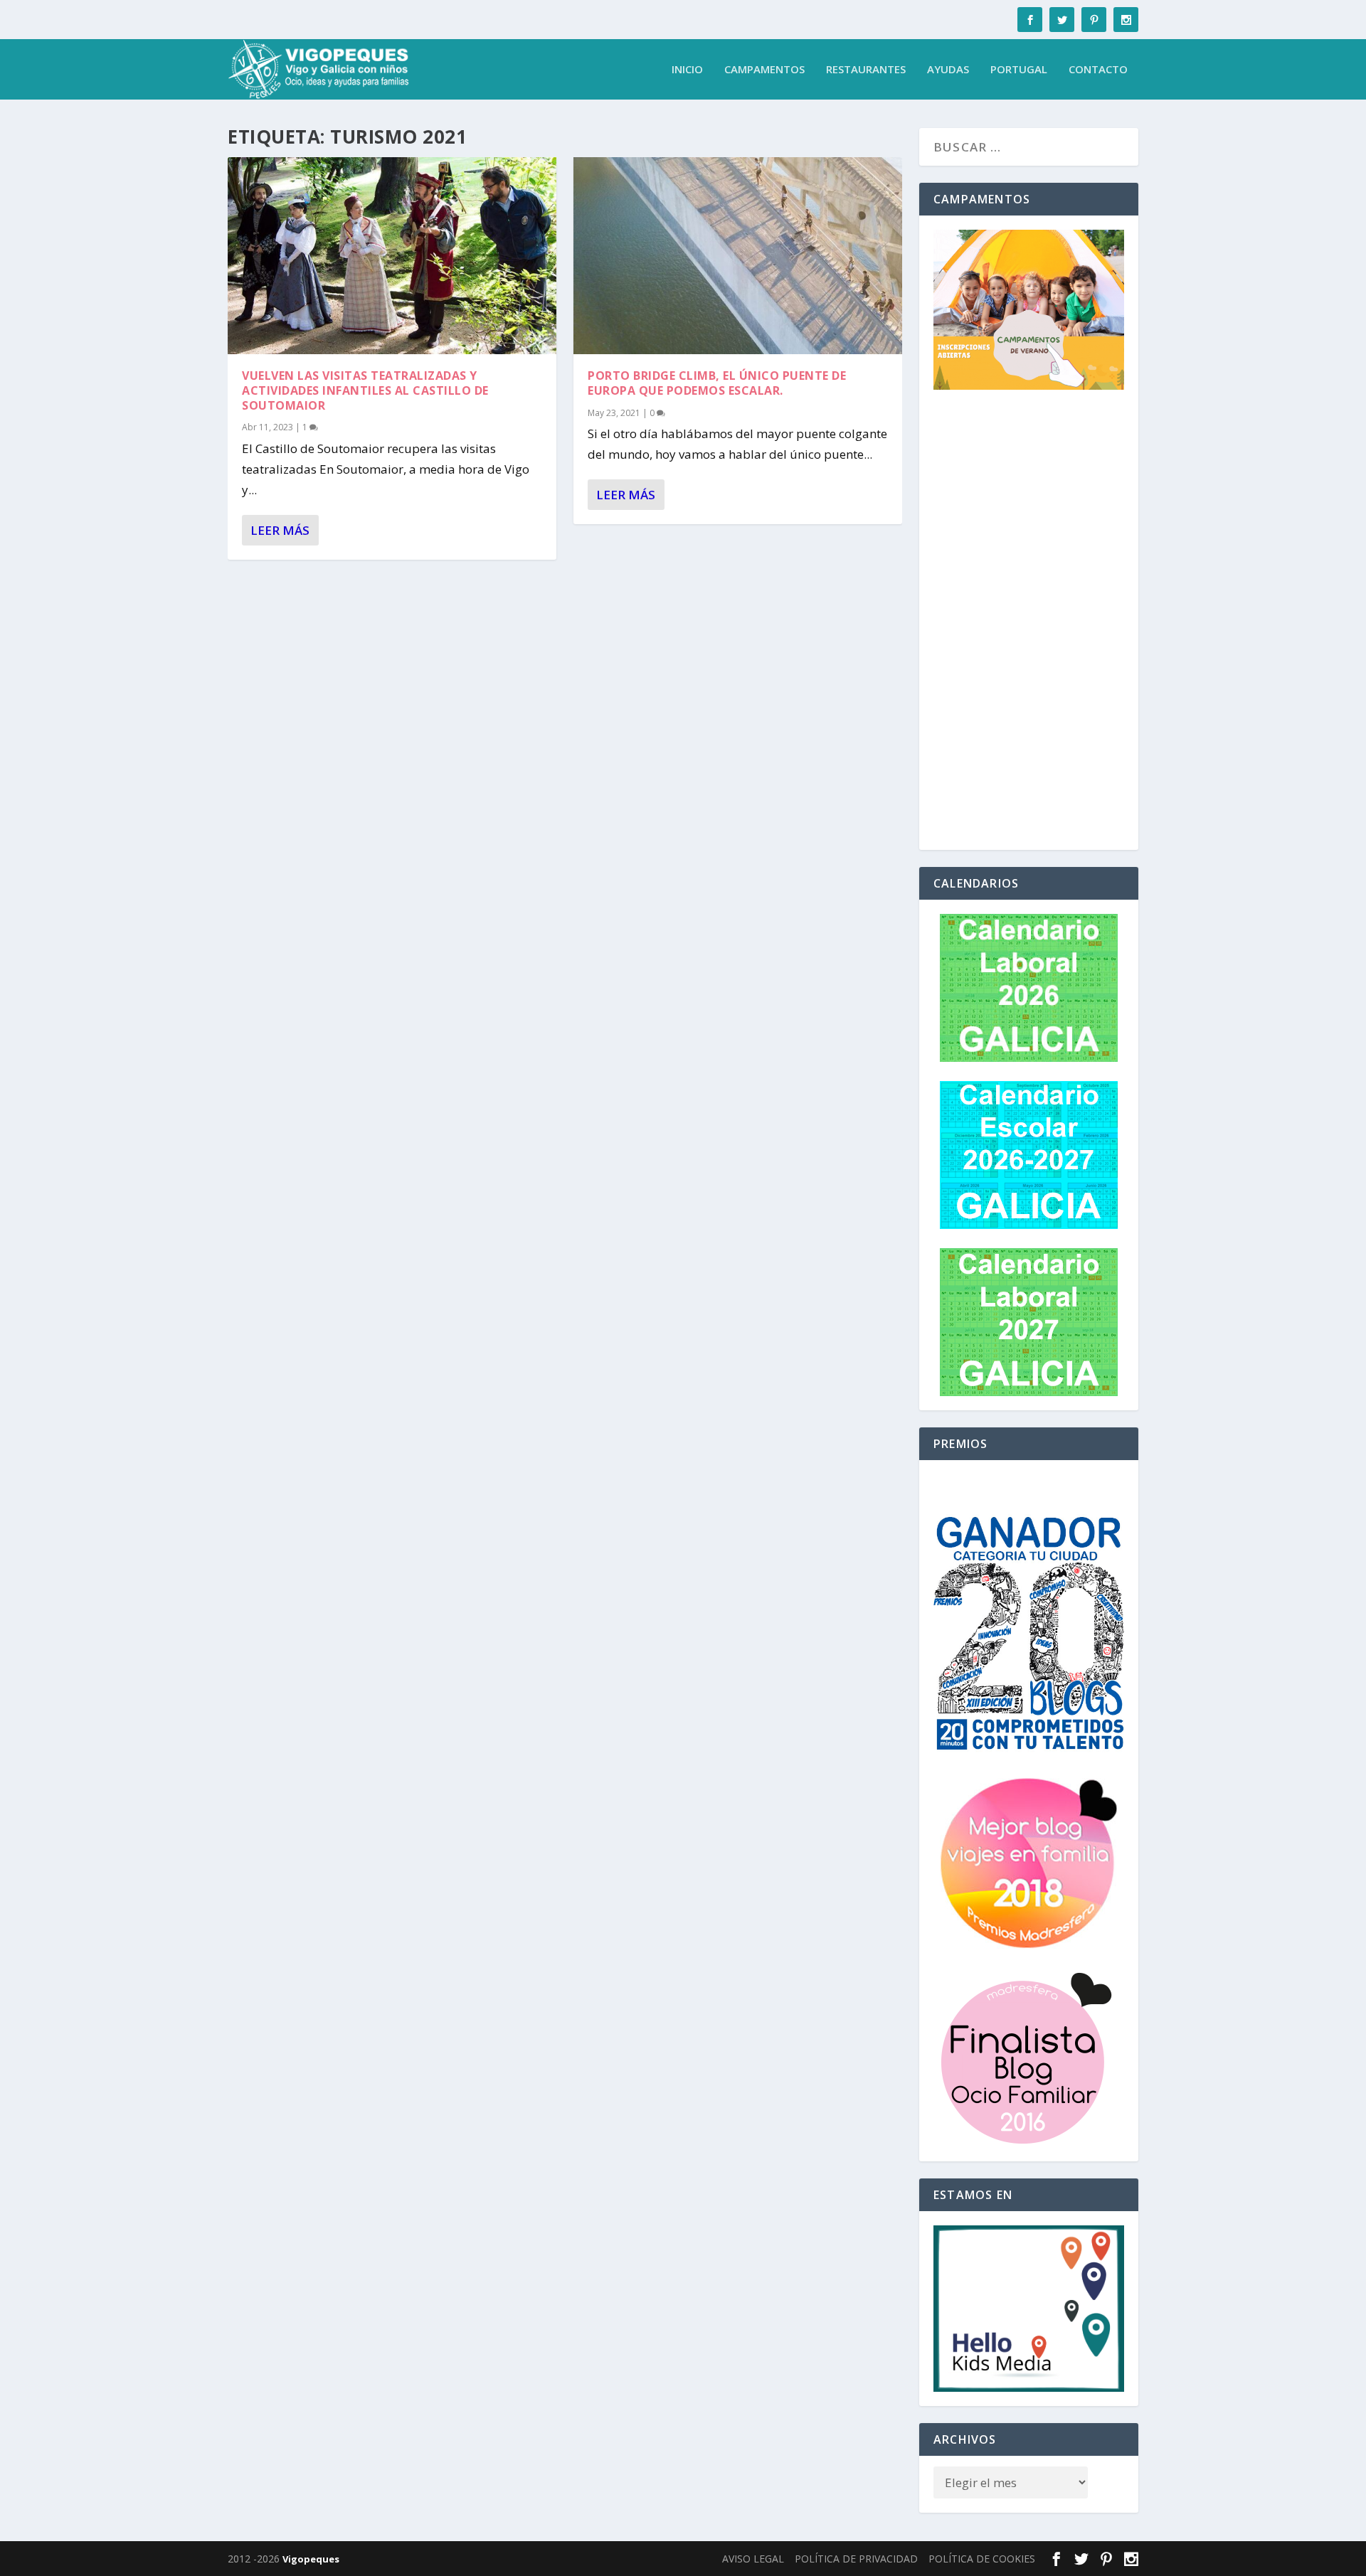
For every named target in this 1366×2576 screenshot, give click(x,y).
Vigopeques (311, 2559)
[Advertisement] (1029, 622)
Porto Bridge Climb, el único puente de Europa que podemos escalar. (717, 383)
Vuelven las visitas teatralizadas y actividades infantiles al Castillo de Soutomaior (365, 390)
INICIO (687, 70)
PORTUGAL (1019, 70)
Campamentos (764, 70)
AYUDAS (948, 70)
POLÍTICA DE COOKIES (982, 2559)
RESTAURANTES (866, 70)
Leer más (280, 530)
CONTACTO (1098, 70)
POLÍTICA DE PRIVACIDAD (856, 2559)
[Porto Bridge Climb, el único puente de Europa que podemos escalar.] (738, 256)
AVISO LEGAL (753, 2559)
